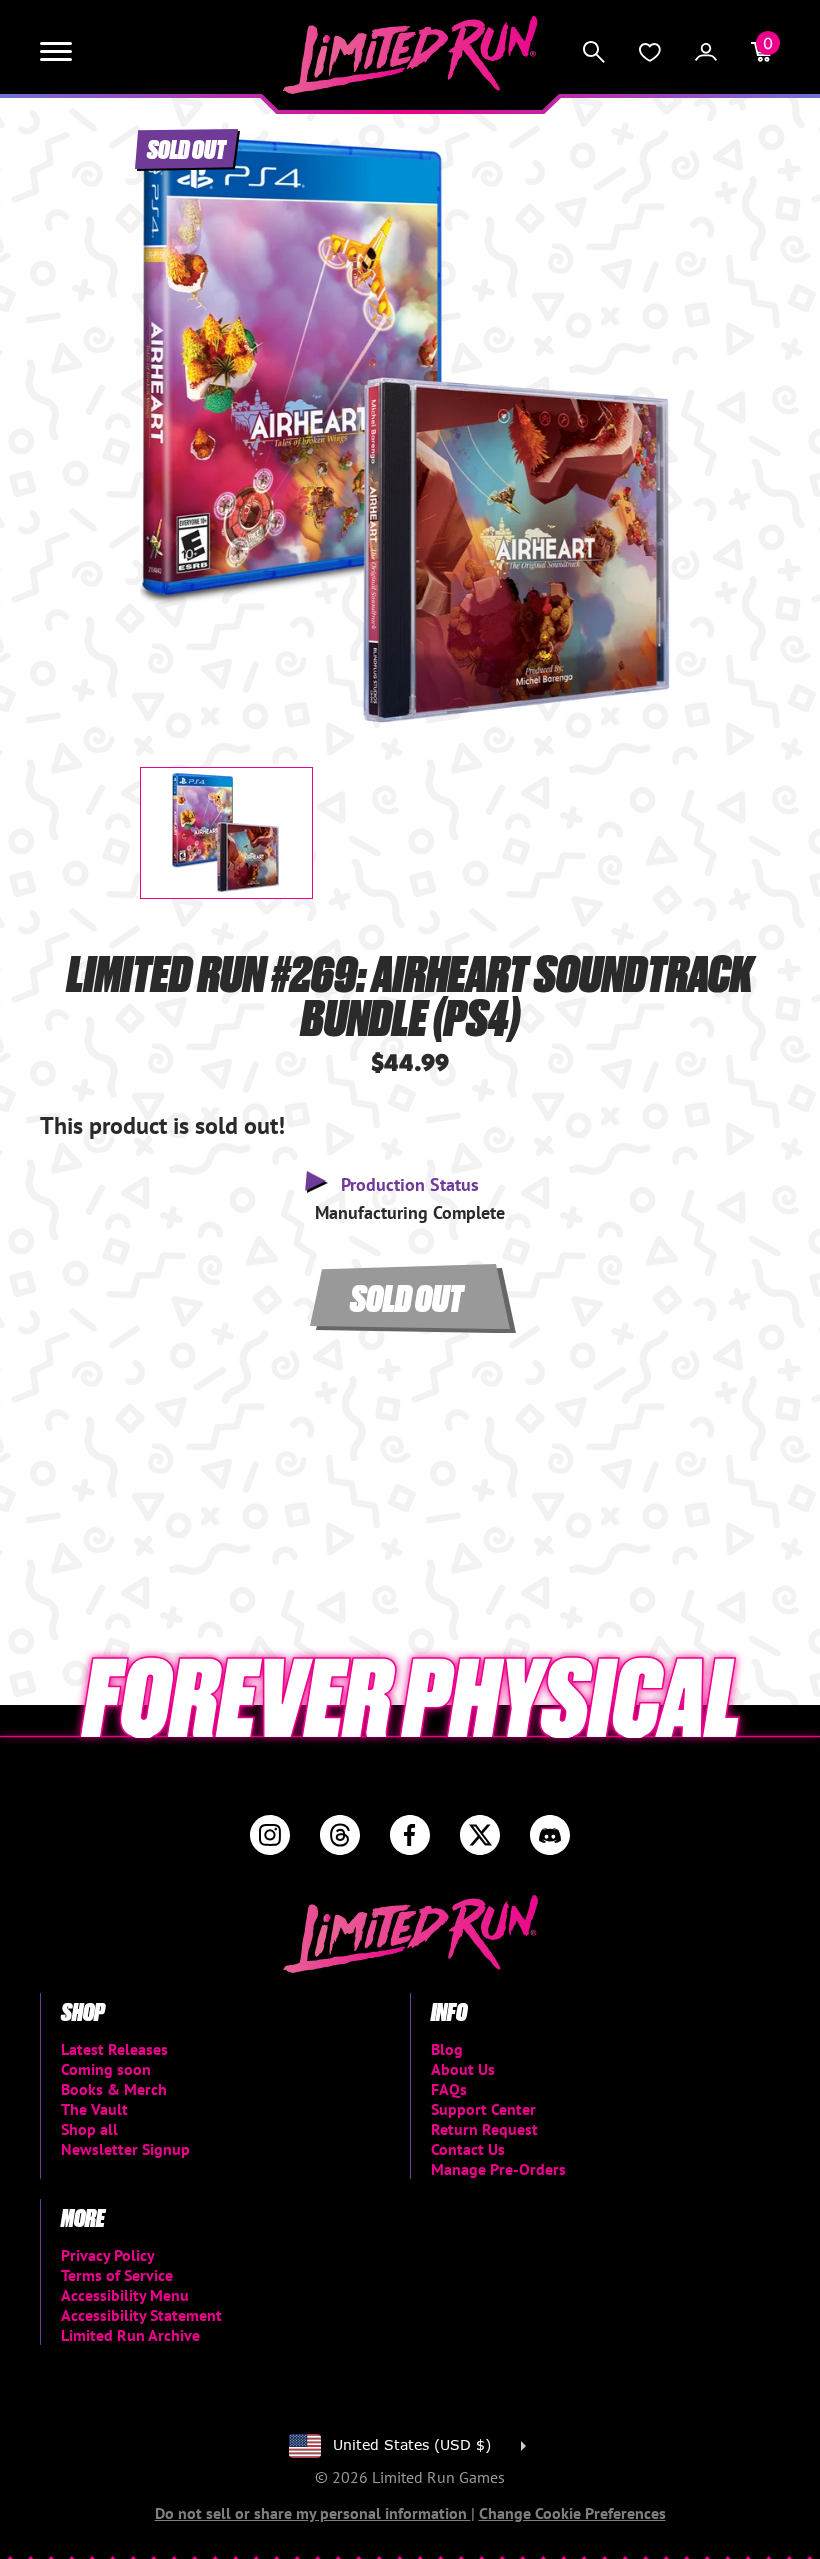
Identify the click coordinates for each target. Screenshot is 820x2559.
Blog (447, 2049)
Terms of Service (117, 2275)
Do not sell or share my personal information (313, 2513)
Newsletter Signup (125, 2149)
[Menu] (56, 52)
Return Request (484, 2129)
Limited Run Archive (130, 2335)
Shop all (89, 2129)
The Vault (94, 2109)
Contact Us (468, 2149)
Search (594, 52)
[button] (171, 414)
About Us (463, 2069)
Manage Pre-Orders (498, 2169)
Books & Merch (114, 2089)
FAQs (449, 2089)
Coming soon (106, 2069)
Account (706, 52)
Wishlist (650, 52)
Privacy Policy (108, 2255)
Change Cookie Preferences (572, 2513)
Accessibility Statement (141, 2315)
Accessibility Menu (125, 2295)
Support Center (483, 2109)
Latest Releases (114, 2049)
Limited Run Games (410, 55)
